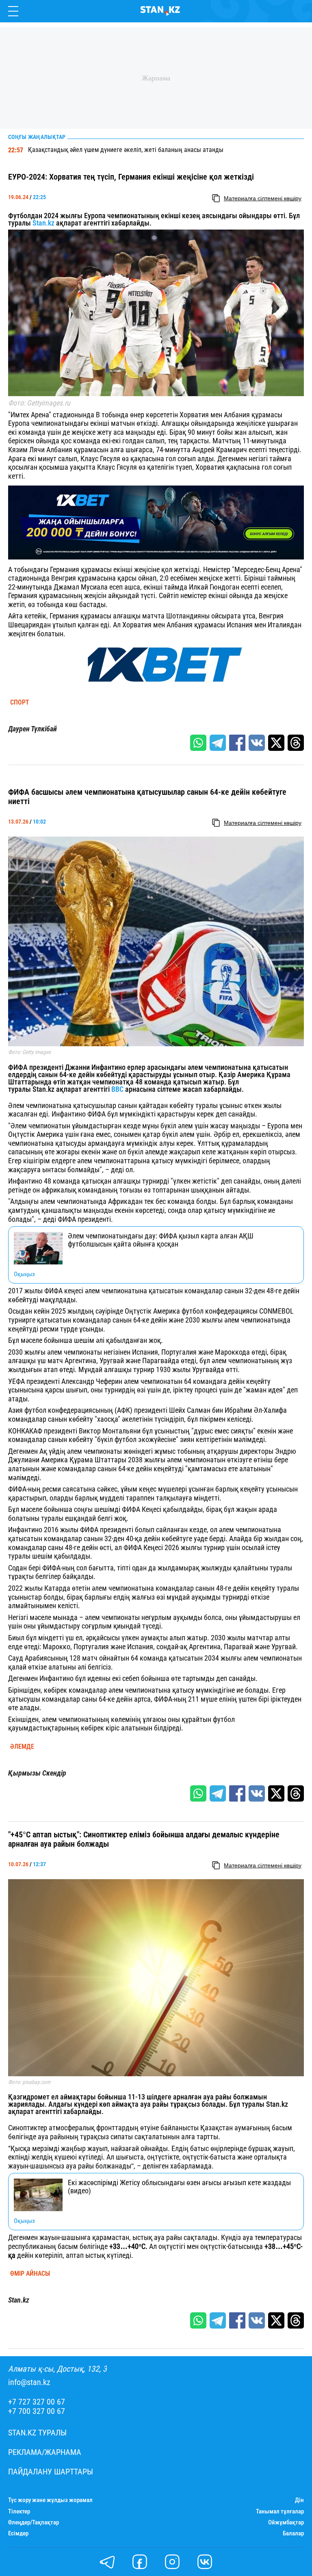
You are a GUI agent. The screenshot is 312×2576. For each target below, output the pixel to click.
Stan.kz (43, 223)
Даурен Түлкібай (32, 729)
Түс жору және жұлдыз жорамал (50, 2500)
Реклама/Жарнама (45, 2452)
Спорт (20, 703)
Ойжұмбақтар (286, 2523)
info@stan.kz (29, 2382)
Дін (299, 2500)
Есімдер (18, 2534)
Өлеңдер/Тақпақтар (34, 2523)
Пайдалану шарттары (51, 2472)
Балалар (293, 2534)
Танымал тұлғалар (280, 2512)
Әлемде (22, 1747)
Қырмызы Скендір (37, 1773)
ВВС (117, 1089)
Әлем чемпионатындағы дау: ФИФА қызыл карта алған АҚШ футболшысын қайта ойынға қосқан (161, 1240)
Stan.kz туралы (37, 2433)
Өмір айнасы (30, 2274)
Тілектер (19, 2512)
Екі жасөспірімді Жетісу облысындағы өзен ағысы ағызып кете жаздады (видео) (179, 2187)
